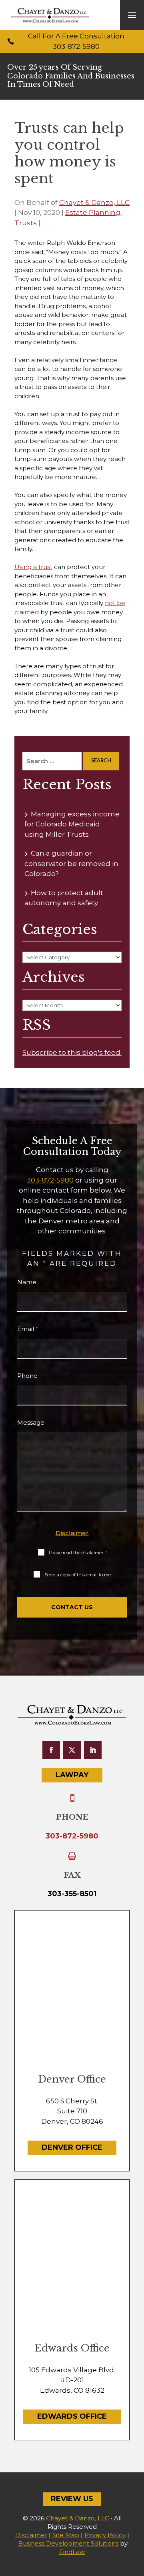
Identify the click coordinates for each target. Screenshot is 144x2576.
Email (28, 1329)
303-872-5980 (76, 46)
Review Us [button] (72, 2499)
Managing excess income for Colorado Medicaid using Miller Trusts (72, 824)
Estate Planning (93, 212)
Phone (27, 1376)
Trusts (26, 223)
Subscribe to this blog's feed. (72, 1052)
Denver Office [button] (72, 2147)
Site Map (66, 2535)
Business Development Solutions (68, 2543)
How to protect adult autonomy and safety (64, 898)
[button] (132, 15)
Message (31, 1422)
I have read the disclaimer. (78, 1553)
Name (27, 1282)
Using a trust (33, 567)
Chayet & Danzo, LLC (94, 202)
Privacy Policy (105, 2535)
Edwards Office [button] (72, 2416)
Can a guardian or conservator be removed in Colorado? (71, 863)
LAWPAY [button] (72, 1775)
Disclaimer (72, 1533)
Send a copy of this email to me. (78, 1575)
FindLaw (72, 2552)
